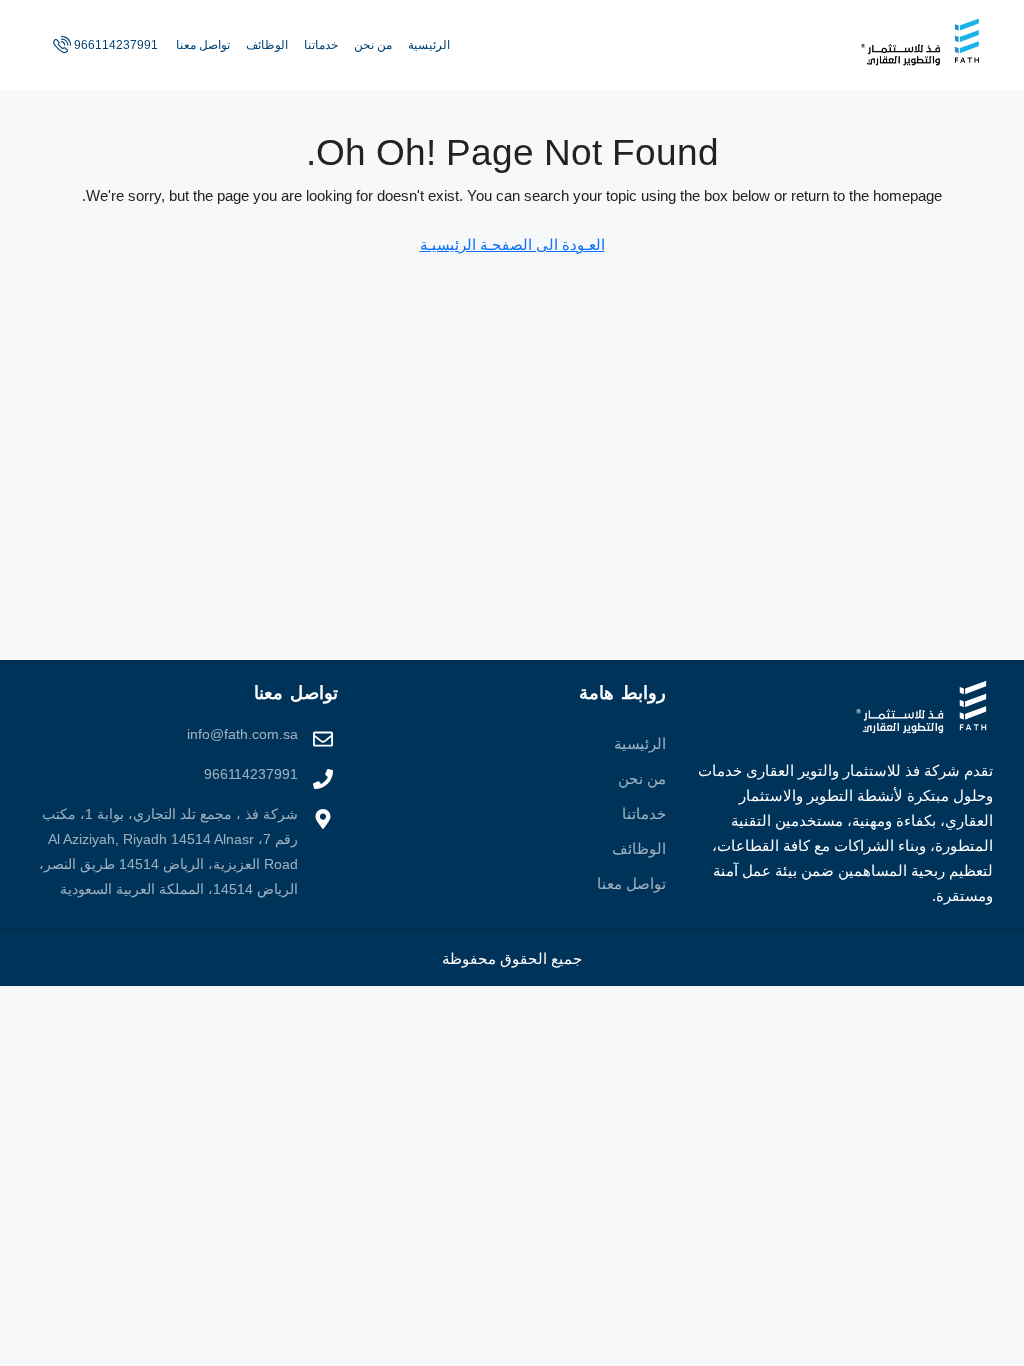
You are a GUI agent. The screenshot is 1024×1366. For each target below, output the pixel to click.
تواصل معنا (203, 45)
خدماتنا (321, 45)
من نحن (373, 45)
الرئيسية (429, 45)
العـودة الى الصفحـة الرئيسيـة (512, 244)
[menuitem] (103, 45)
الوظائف (267, 45)
